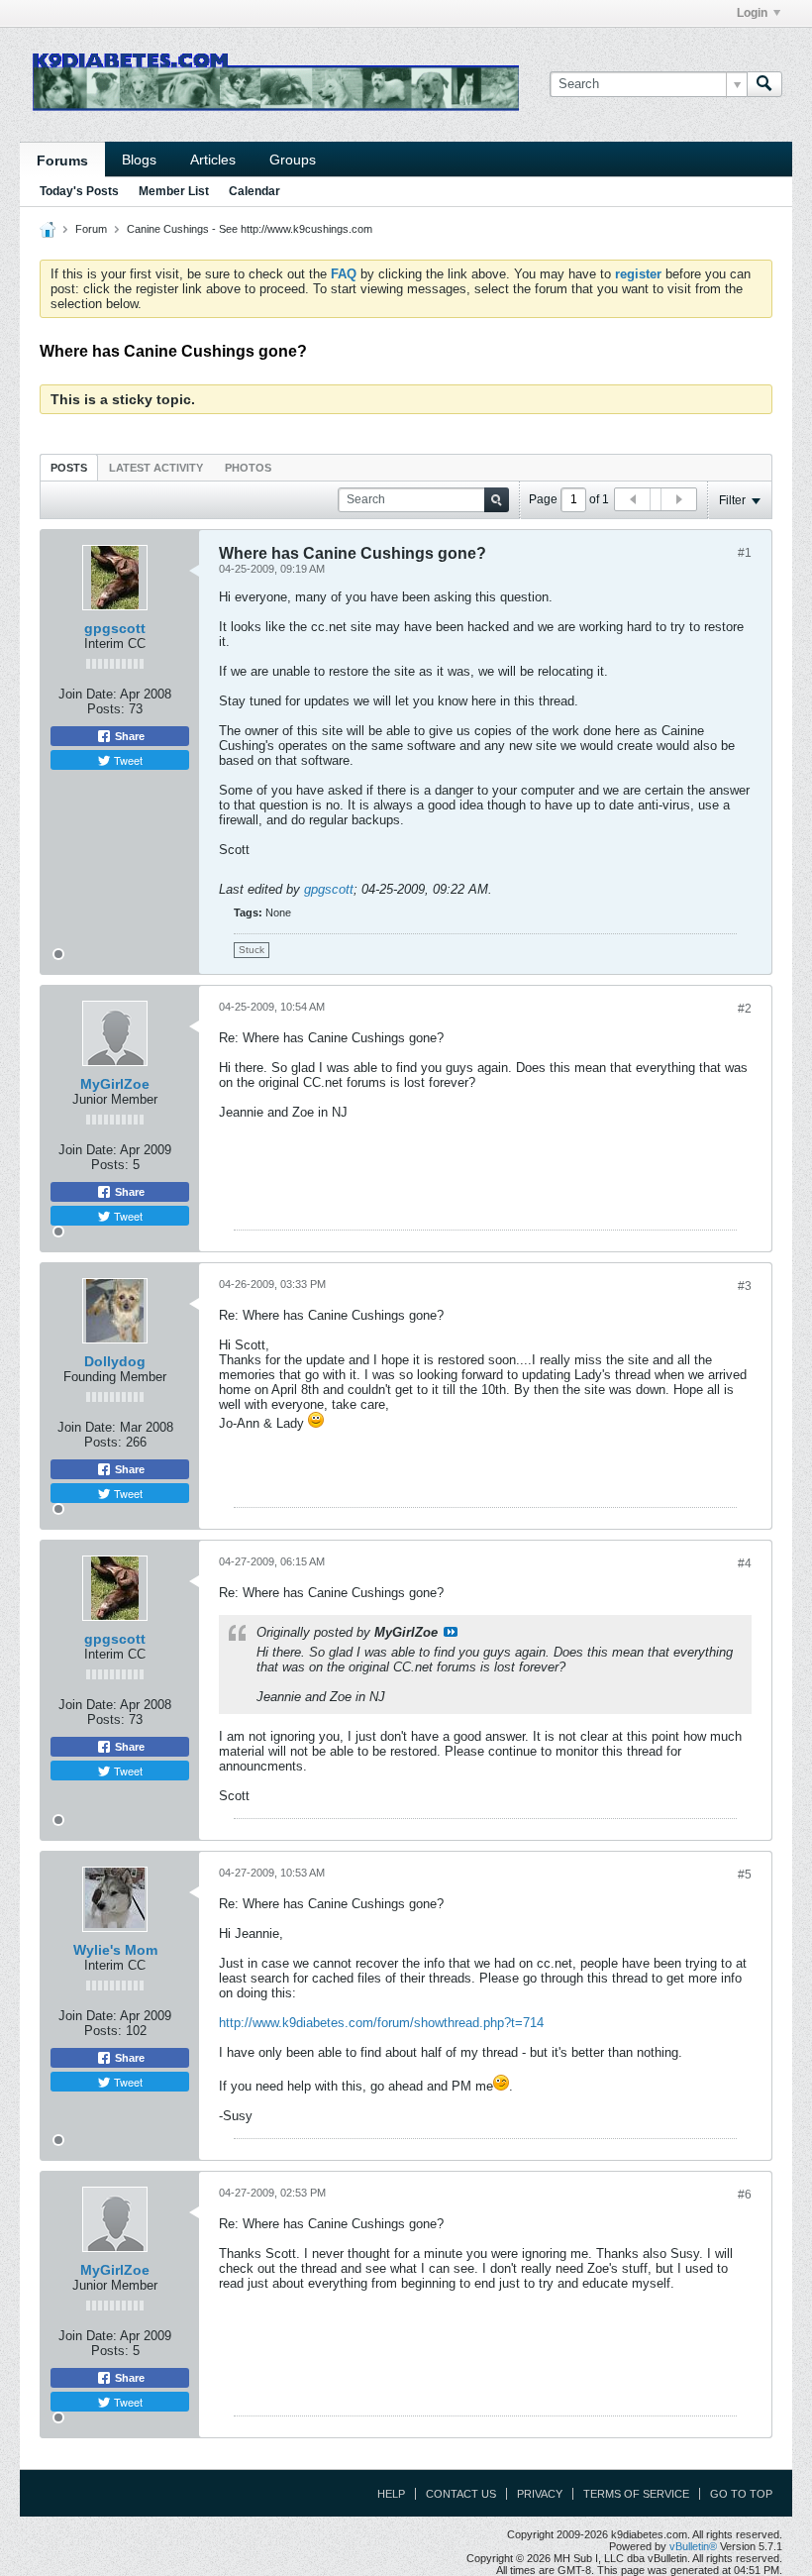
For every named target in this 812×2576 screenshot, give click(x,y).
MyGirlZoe (115, 1084)
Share (128, 736)
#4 (745, 1563)
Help (391, 2494)
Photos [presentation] (248, 468)
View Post (451, 1632)
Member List (174, 191)
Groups (293, 160)
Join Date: (88, 694)
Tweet (127, 760)
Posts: (106, 709)
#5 (745, 1875)
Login (752, 13)
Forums (62, 161)
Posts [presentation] (69, 468)
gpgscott (115, 628)
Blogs (139, 160)
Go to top (741, 2494)
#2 (745, 1009)
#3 (745, 1286)
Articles (213, 160)
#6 (745, 2195)
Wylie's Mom (115, 1950)
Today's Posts (79, 191)
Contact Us (461, 2494)
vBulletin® (693, 2546)
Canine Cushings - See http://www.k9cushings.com (250, 229)
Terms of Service (636, 2494)
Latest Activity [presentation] (156, 468)
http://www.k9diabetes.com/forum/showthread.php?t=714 (381, 2023)
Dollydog (115, 1361)
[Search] (764, 84)
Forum (91, 229)
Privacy (540, 2494)
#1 (745, 553)
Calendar (254, 191)
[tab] (69, 467)
